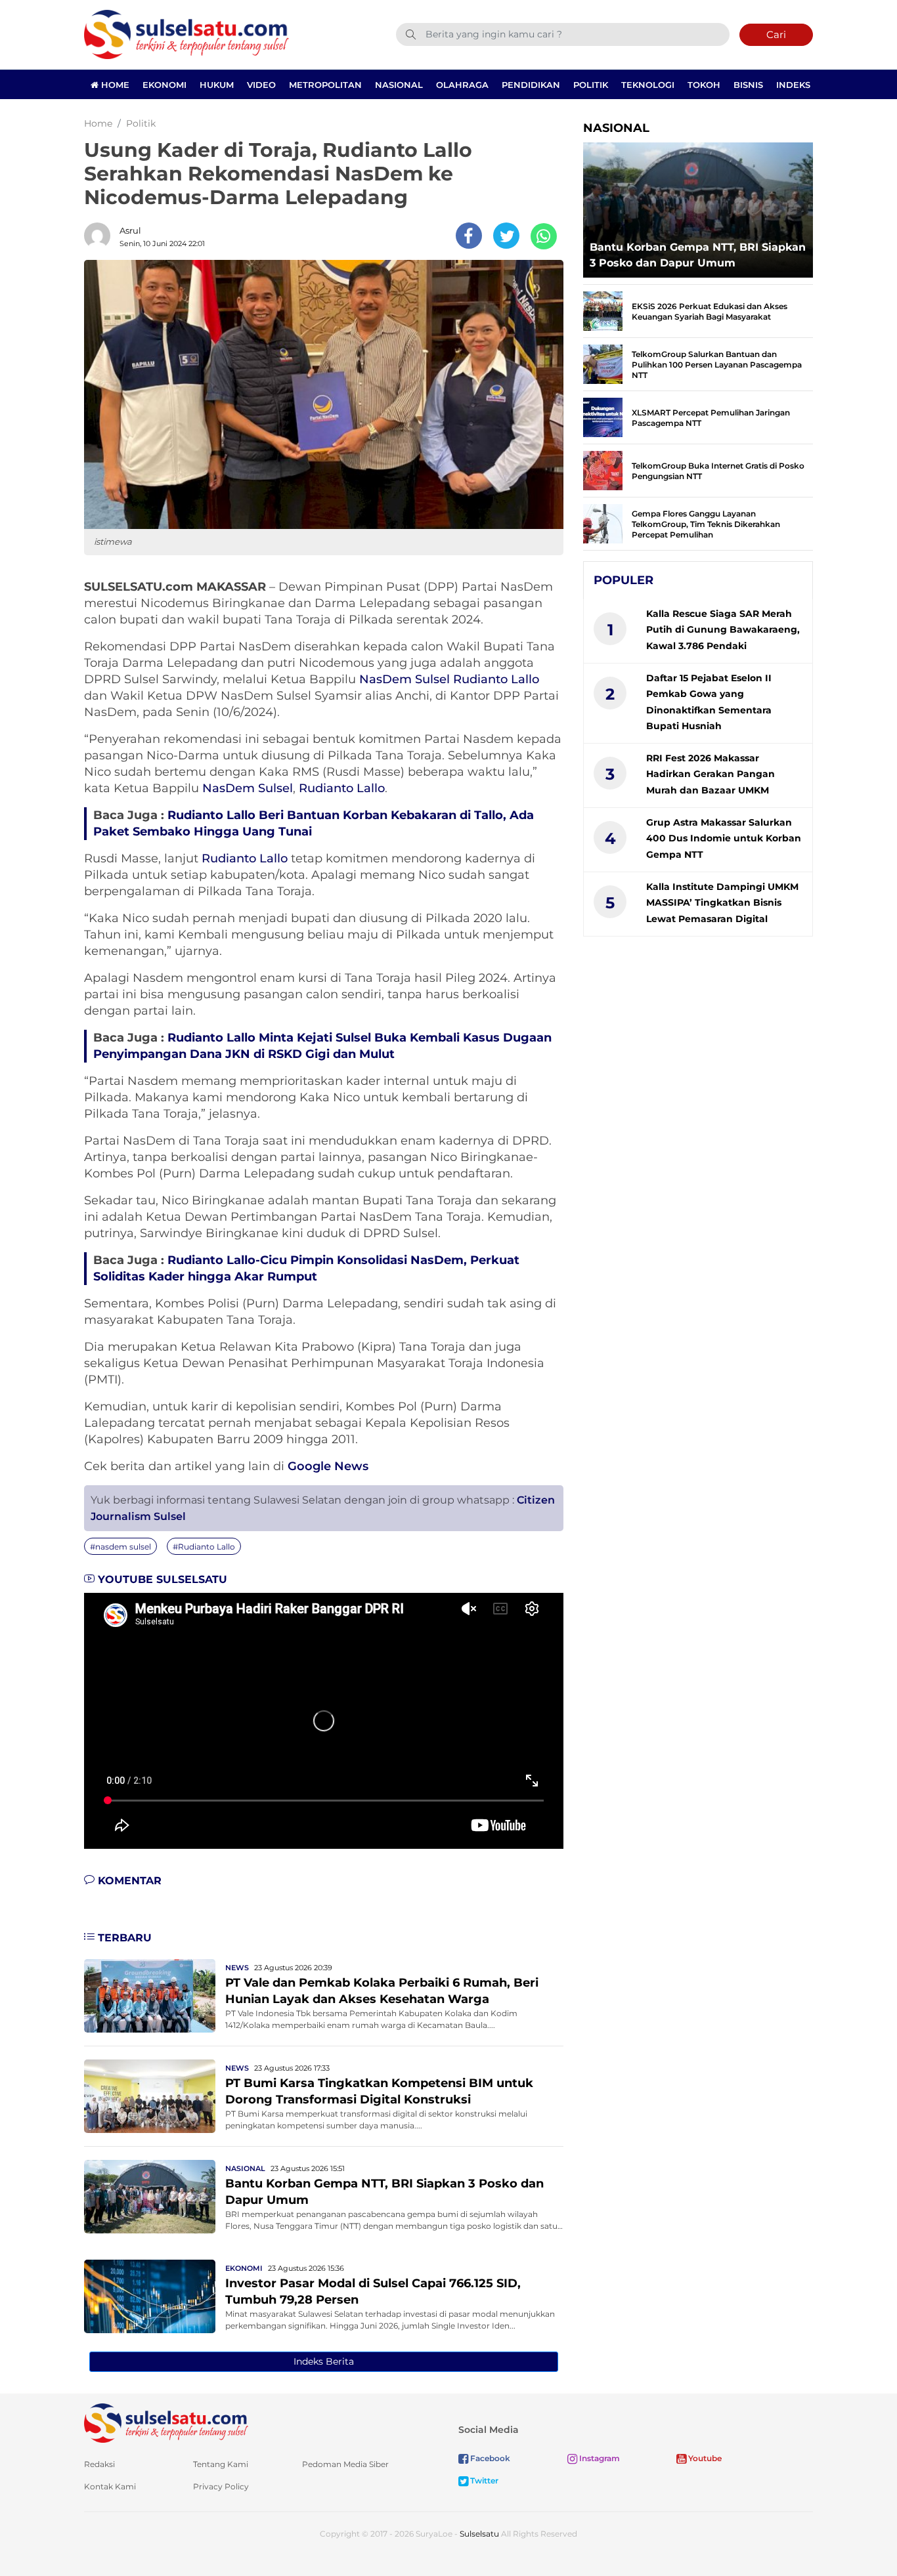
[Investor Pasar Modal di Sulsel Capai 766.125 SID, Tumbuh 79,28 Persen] (150, 2295)
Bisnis (748, 85)
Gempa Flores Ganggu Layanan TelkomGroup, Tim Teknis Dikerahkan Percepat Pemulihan (706, 524)
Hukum (217, 85)
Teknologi (648, 85)
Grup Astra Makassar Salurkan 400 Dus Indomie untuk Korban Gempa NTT (724, 838)
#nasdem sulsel (120, 1547)
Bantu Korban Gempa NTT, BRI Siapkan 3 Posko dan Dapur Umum (698, 255)
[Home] (186, 34)
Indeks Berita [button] (324, 2361)
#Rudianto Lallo (204, 1547)
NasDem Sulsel (405, 679)
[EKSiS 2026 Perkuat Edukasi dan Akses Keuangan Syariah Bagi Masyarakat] (603, 310)
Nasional (399, 85)
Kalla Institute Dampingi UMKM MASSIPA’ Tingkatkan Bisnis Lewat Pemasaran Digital (722, 903)
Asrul (130, 230)
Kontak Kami (110, 2486)
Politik (591, 85)
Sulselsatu (479, 2534)
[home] (166, 2422)
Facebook (489, 2458)
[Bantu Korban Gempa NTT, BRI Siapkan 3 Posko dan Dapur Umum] (150, 2196)
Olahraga (462, 85)
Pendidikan (531, 85)
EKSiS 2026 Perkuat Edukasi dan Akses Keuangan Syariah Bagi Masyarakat (710, 311)
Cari (776, 34)
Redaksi (99, 2464)
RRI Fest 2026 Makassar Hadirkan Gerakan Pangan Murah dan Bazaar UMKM (711, 774)
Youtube (704, 2458)
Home (114, 85)
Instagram (599, 2458)
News (237, 1968)
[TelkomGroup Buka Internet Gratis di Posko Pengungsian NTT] (603, 470)
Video (261, 85)
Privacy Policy (221, 2486)
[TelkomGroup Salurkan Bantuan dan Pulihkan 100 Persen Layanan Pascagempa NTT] (603, 363)
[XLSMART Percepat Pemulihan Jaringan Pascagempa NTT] (603, 416)
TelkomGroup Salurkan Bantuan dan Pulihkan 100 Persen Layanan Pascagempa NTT (717, 365)
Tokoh (704, 85)
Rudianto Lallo (496, 679)
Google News (328, 1466)
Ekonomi (164, 85)
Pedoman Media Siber (345, 2464)
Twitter (483, 2481)
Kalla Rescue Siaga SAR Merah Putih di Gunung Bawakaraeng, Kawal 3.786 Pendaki (723, 630)
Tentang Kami (221, 2464)
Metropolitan (325, 85)
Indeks (793, 85)
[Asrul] (100, 236)
